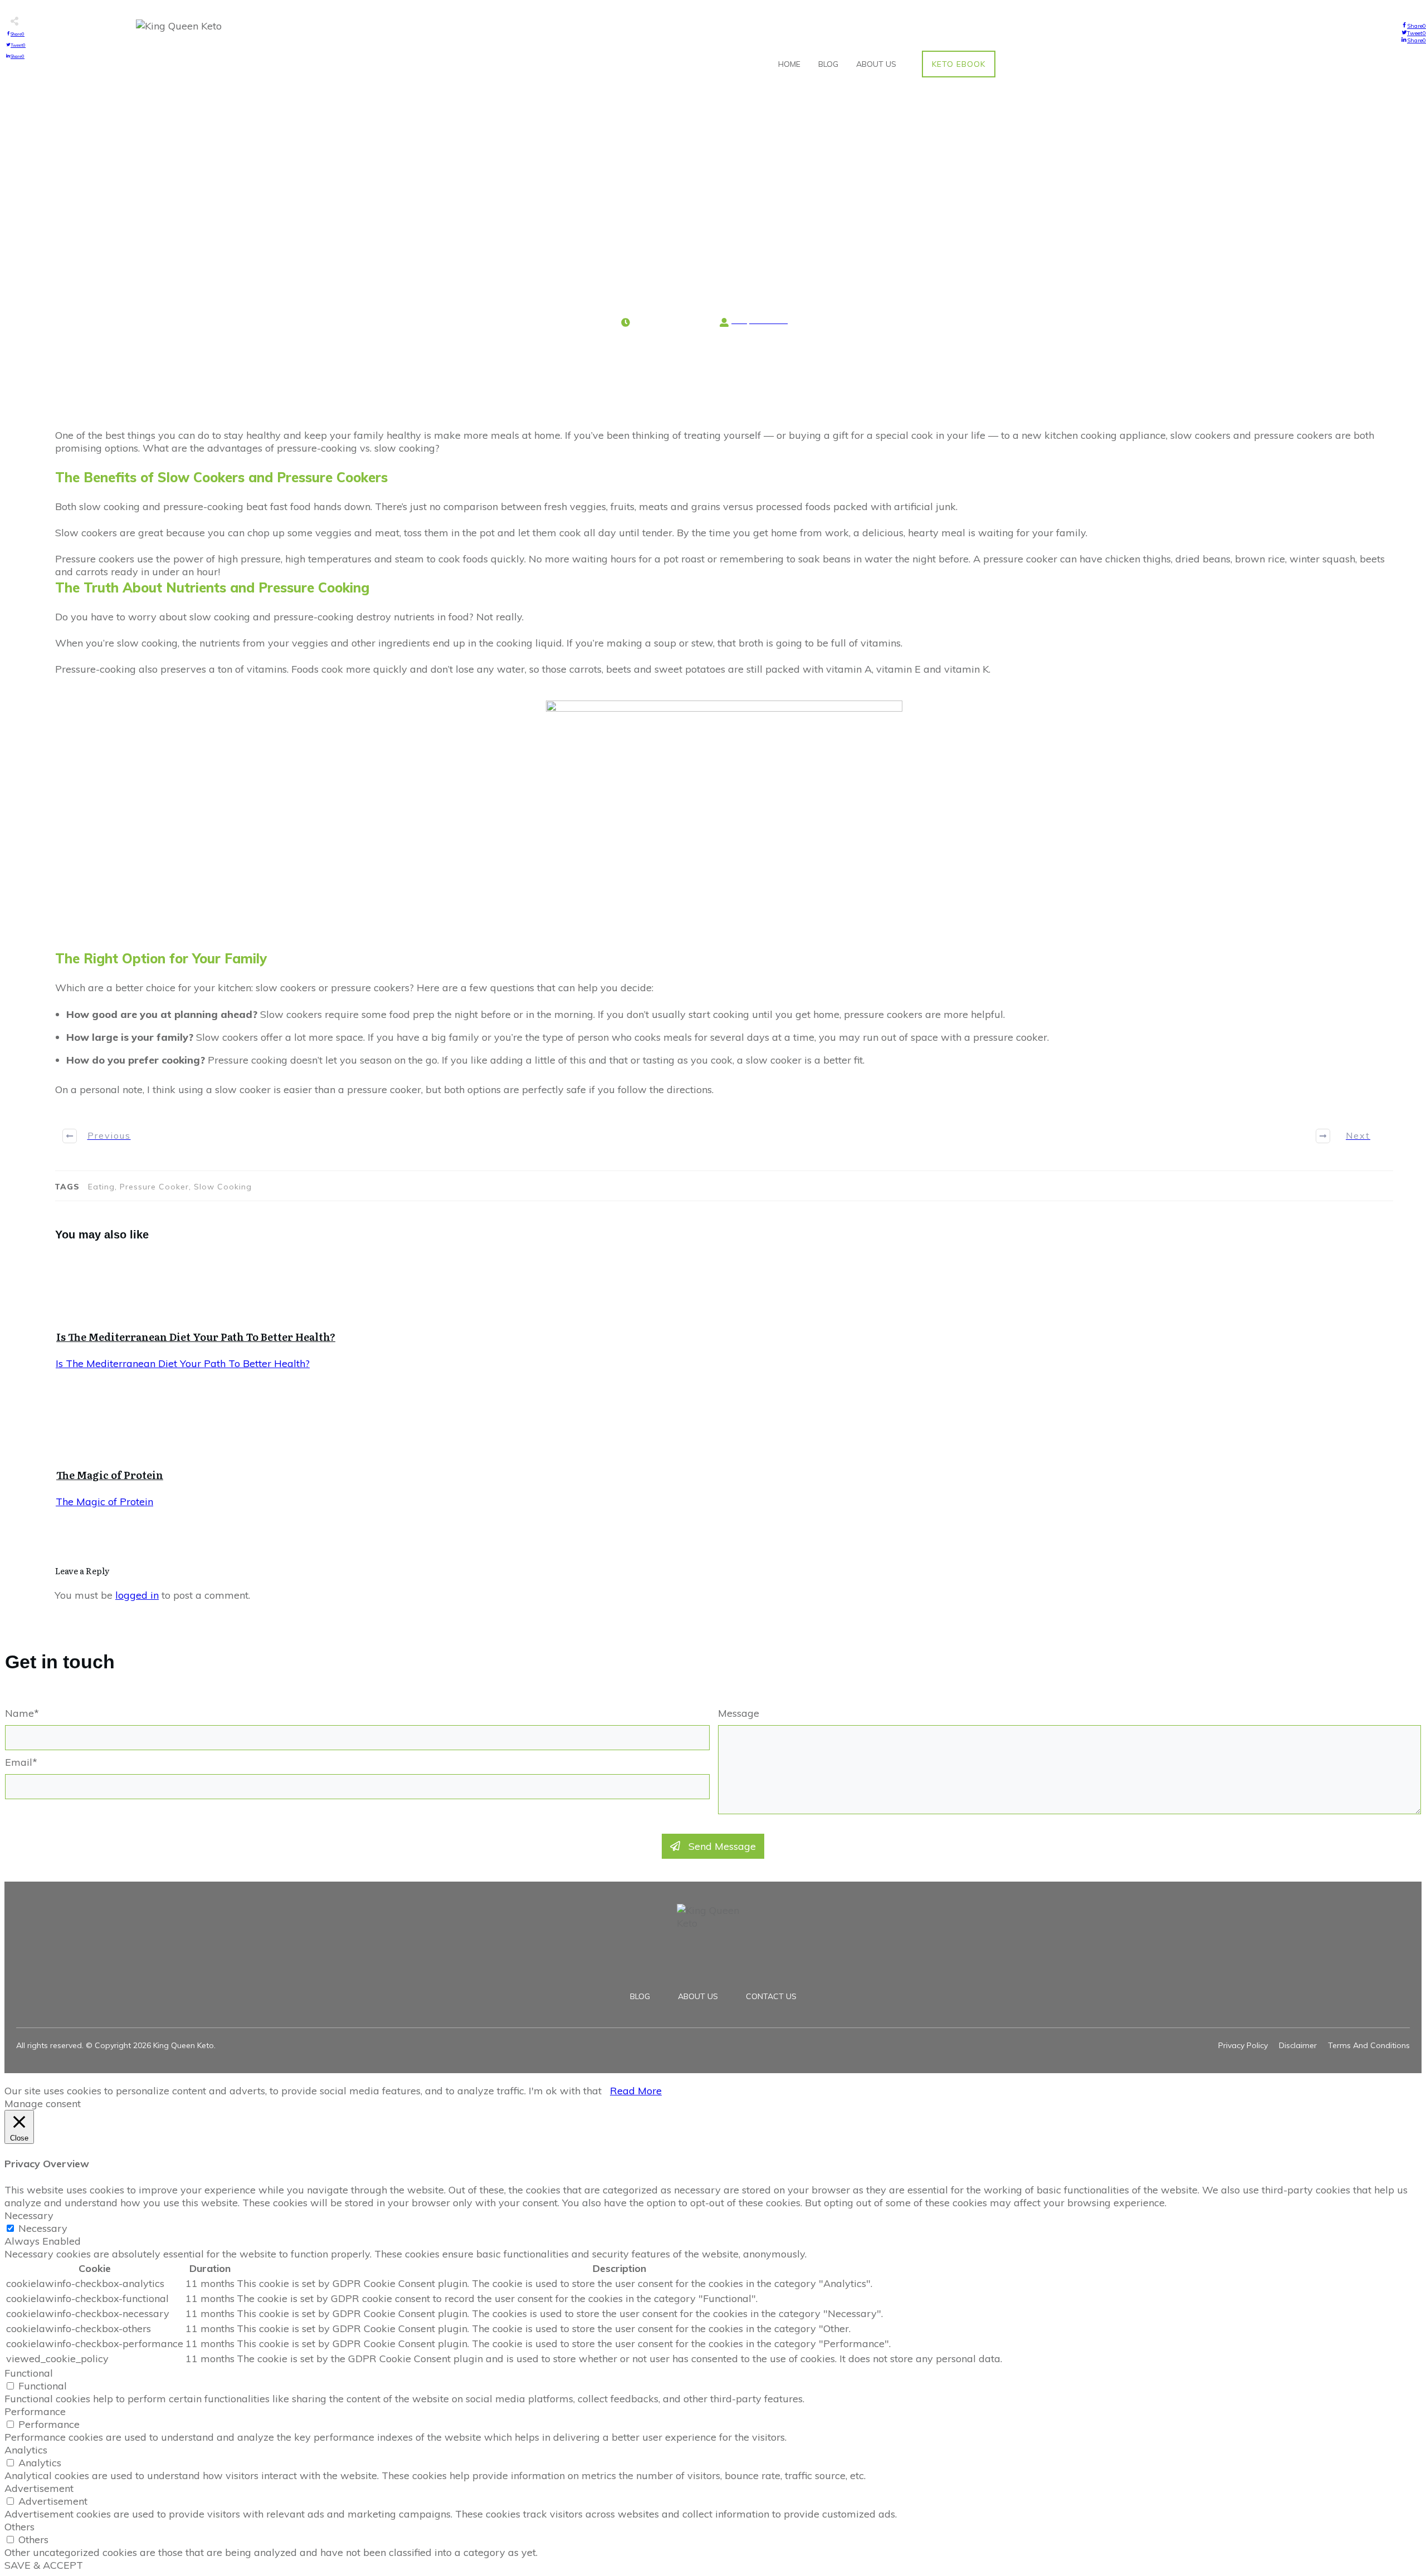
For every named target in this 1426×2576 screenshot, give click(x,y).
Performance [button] (35, 2411)
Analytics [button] (26, 2450)
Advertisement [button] (39, 2488)
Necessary (43, 2228)
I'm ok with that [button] (565, 2091)
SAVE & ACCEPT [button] (44, 2565)
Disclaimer (1298, 2045)
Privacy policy (1243, 2045)
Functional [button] (29, 2373)
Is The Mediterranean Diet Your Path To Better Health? (196, 1337)
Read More (636, 2091)
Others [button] (19, 2527)
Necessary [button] (29, 2215)
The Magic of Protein (110, 1475)
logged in (137, 1595)
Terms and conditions (1369, 2045)
